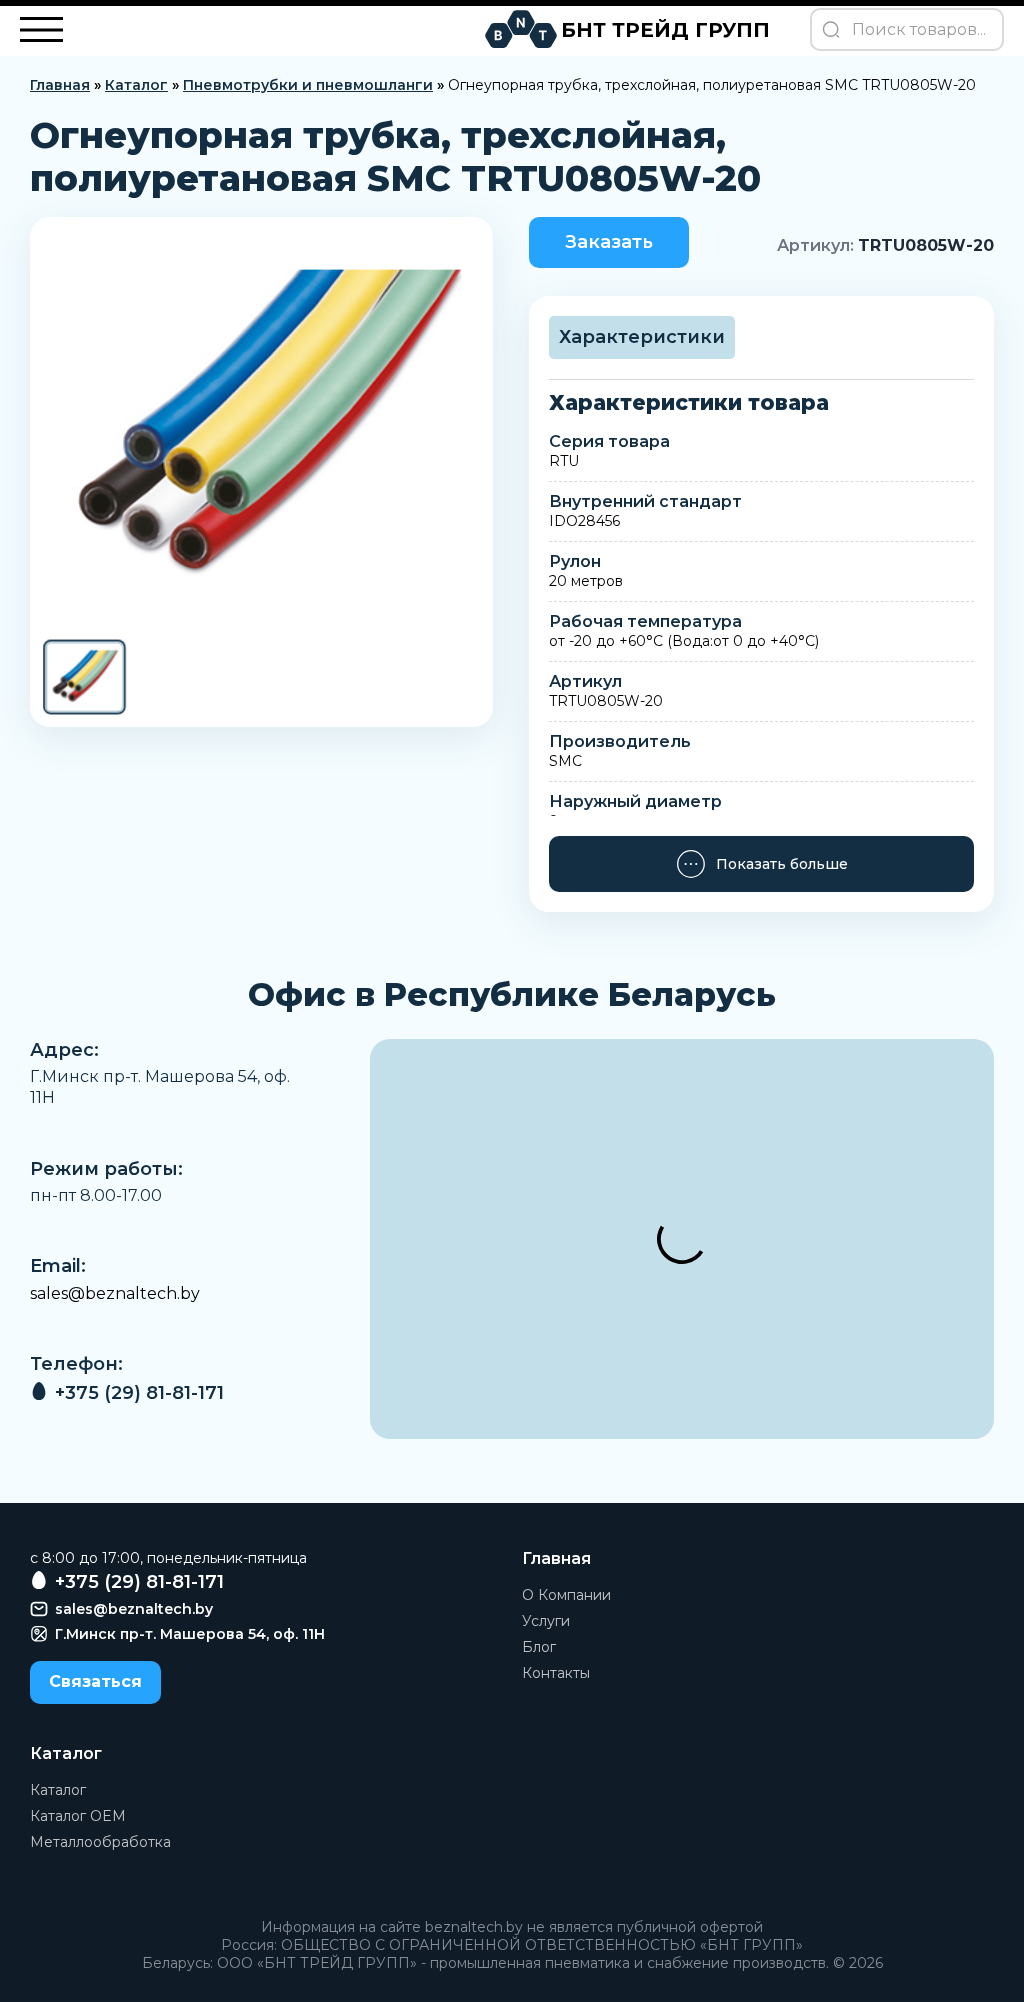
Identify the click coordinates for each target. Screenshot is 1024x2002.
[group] (261, 427)
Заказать (609, 242)
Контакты (556, 1673)
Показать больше (782, 864)
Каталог (136, 85)
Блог (539, 1647)
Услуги (546, 1621)
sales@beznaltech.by (115, 1293)
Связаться (95, 1681)
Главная (60, 85)
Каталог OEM (78, 1816)
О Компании (566, 1595)
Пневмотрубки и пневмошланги (308, 85)
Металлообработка (100, 1842)
